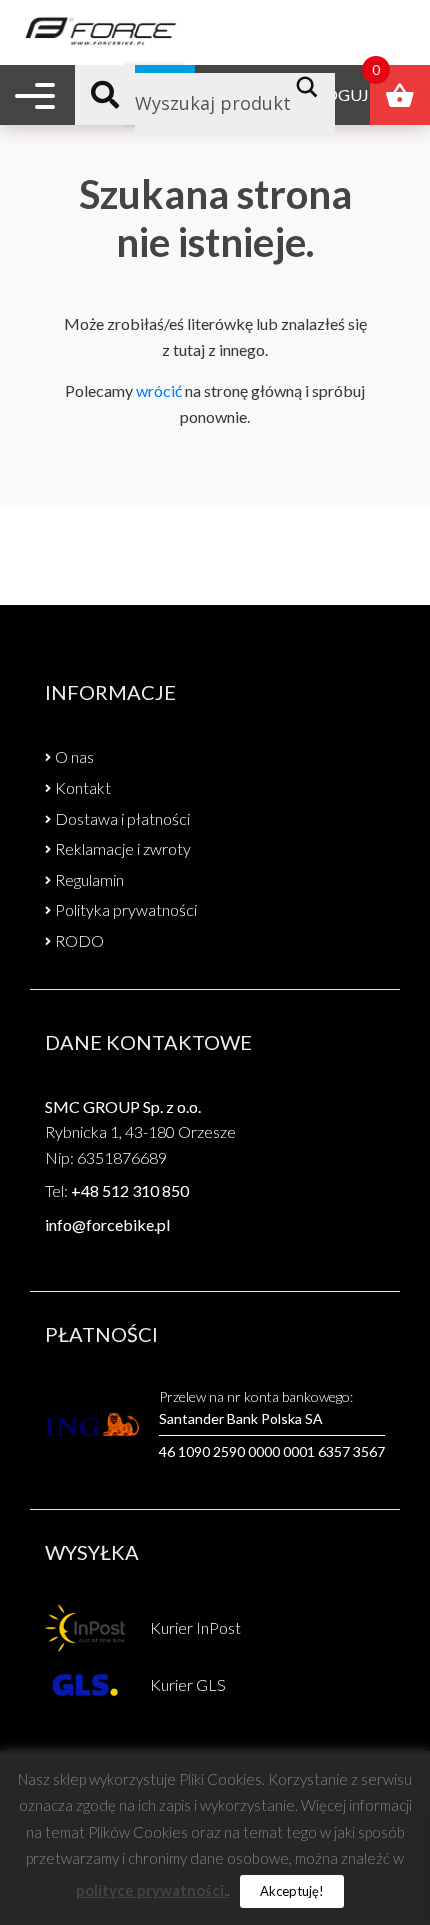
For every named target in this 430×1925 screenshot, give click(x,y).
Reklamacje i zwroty (123, 848)
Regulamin (89, 879)
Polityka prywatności (126, 909)
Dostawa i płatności (122, 818)
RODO (79, 940)
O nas (74, 756)
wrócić (159, 390)
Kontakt (83, 787)
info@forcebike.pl (107, 1224)
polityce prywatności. (151, 1890)
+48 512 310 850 (130, 1190)
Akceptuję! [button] (292, 1891)
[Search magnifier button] (312, 87)
